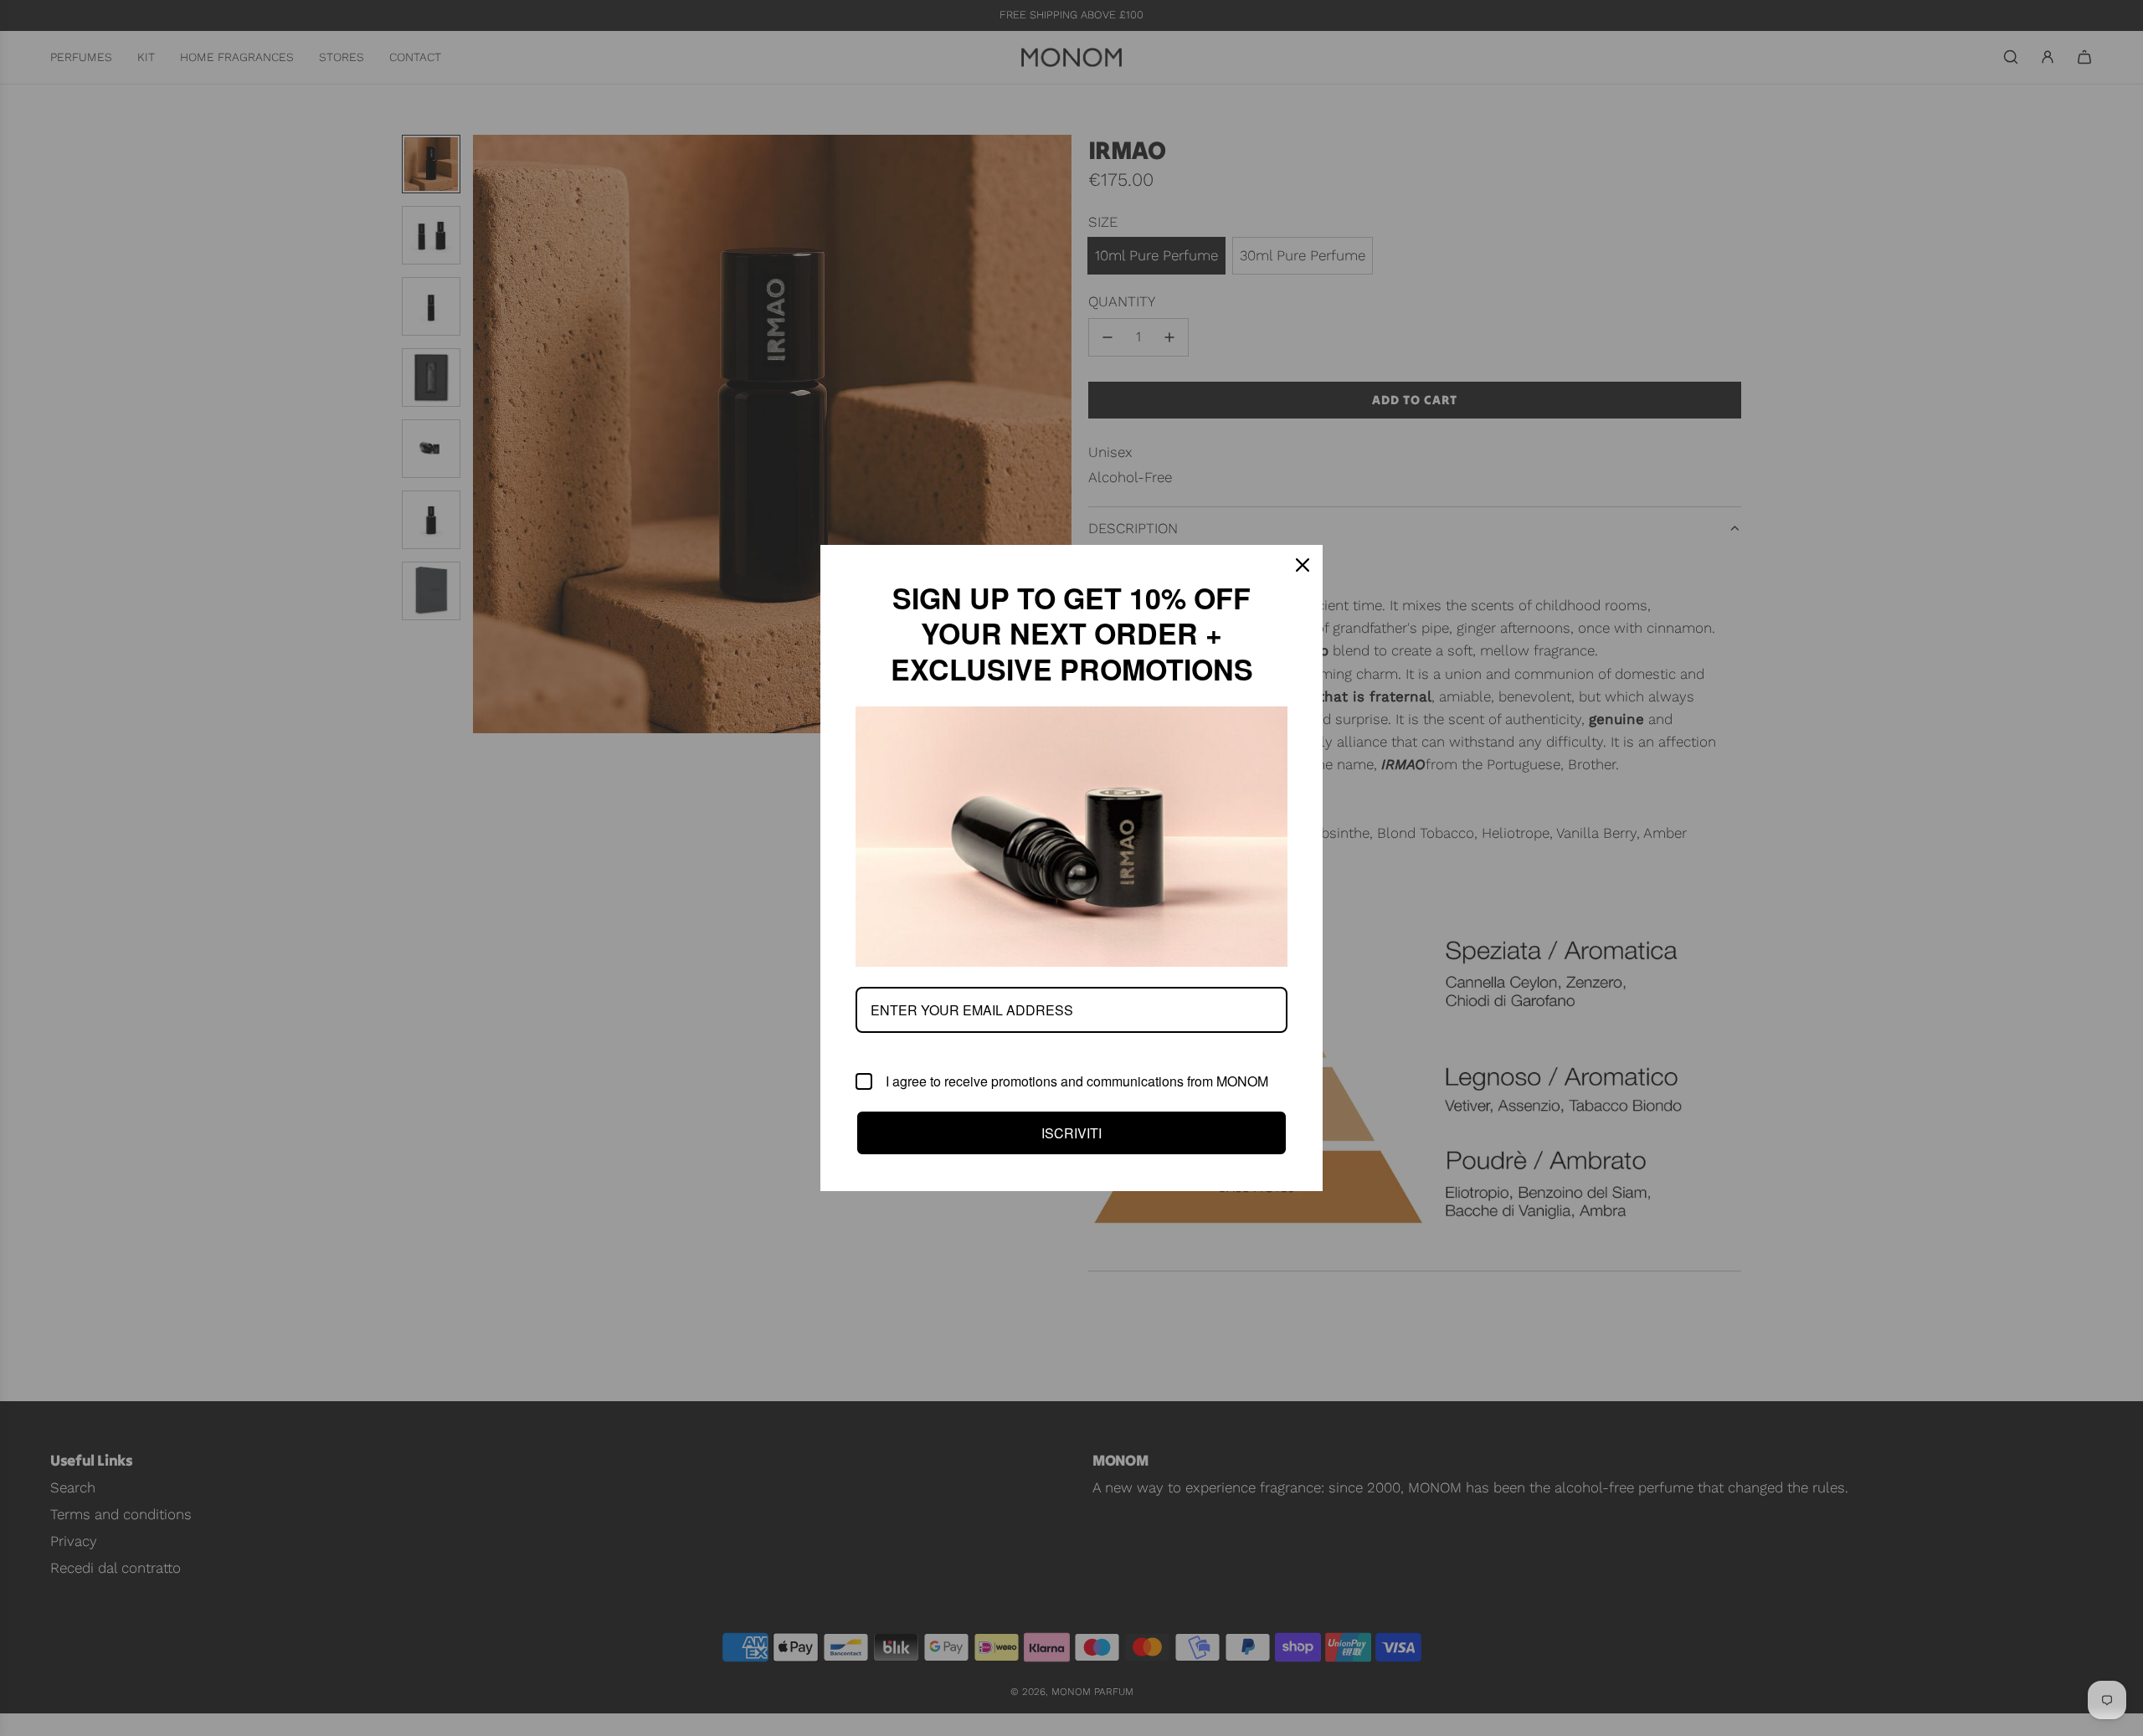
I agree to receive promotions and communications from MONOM (1077, 1081)
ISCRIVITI (1071, 1133)
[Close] (1303, 565)
